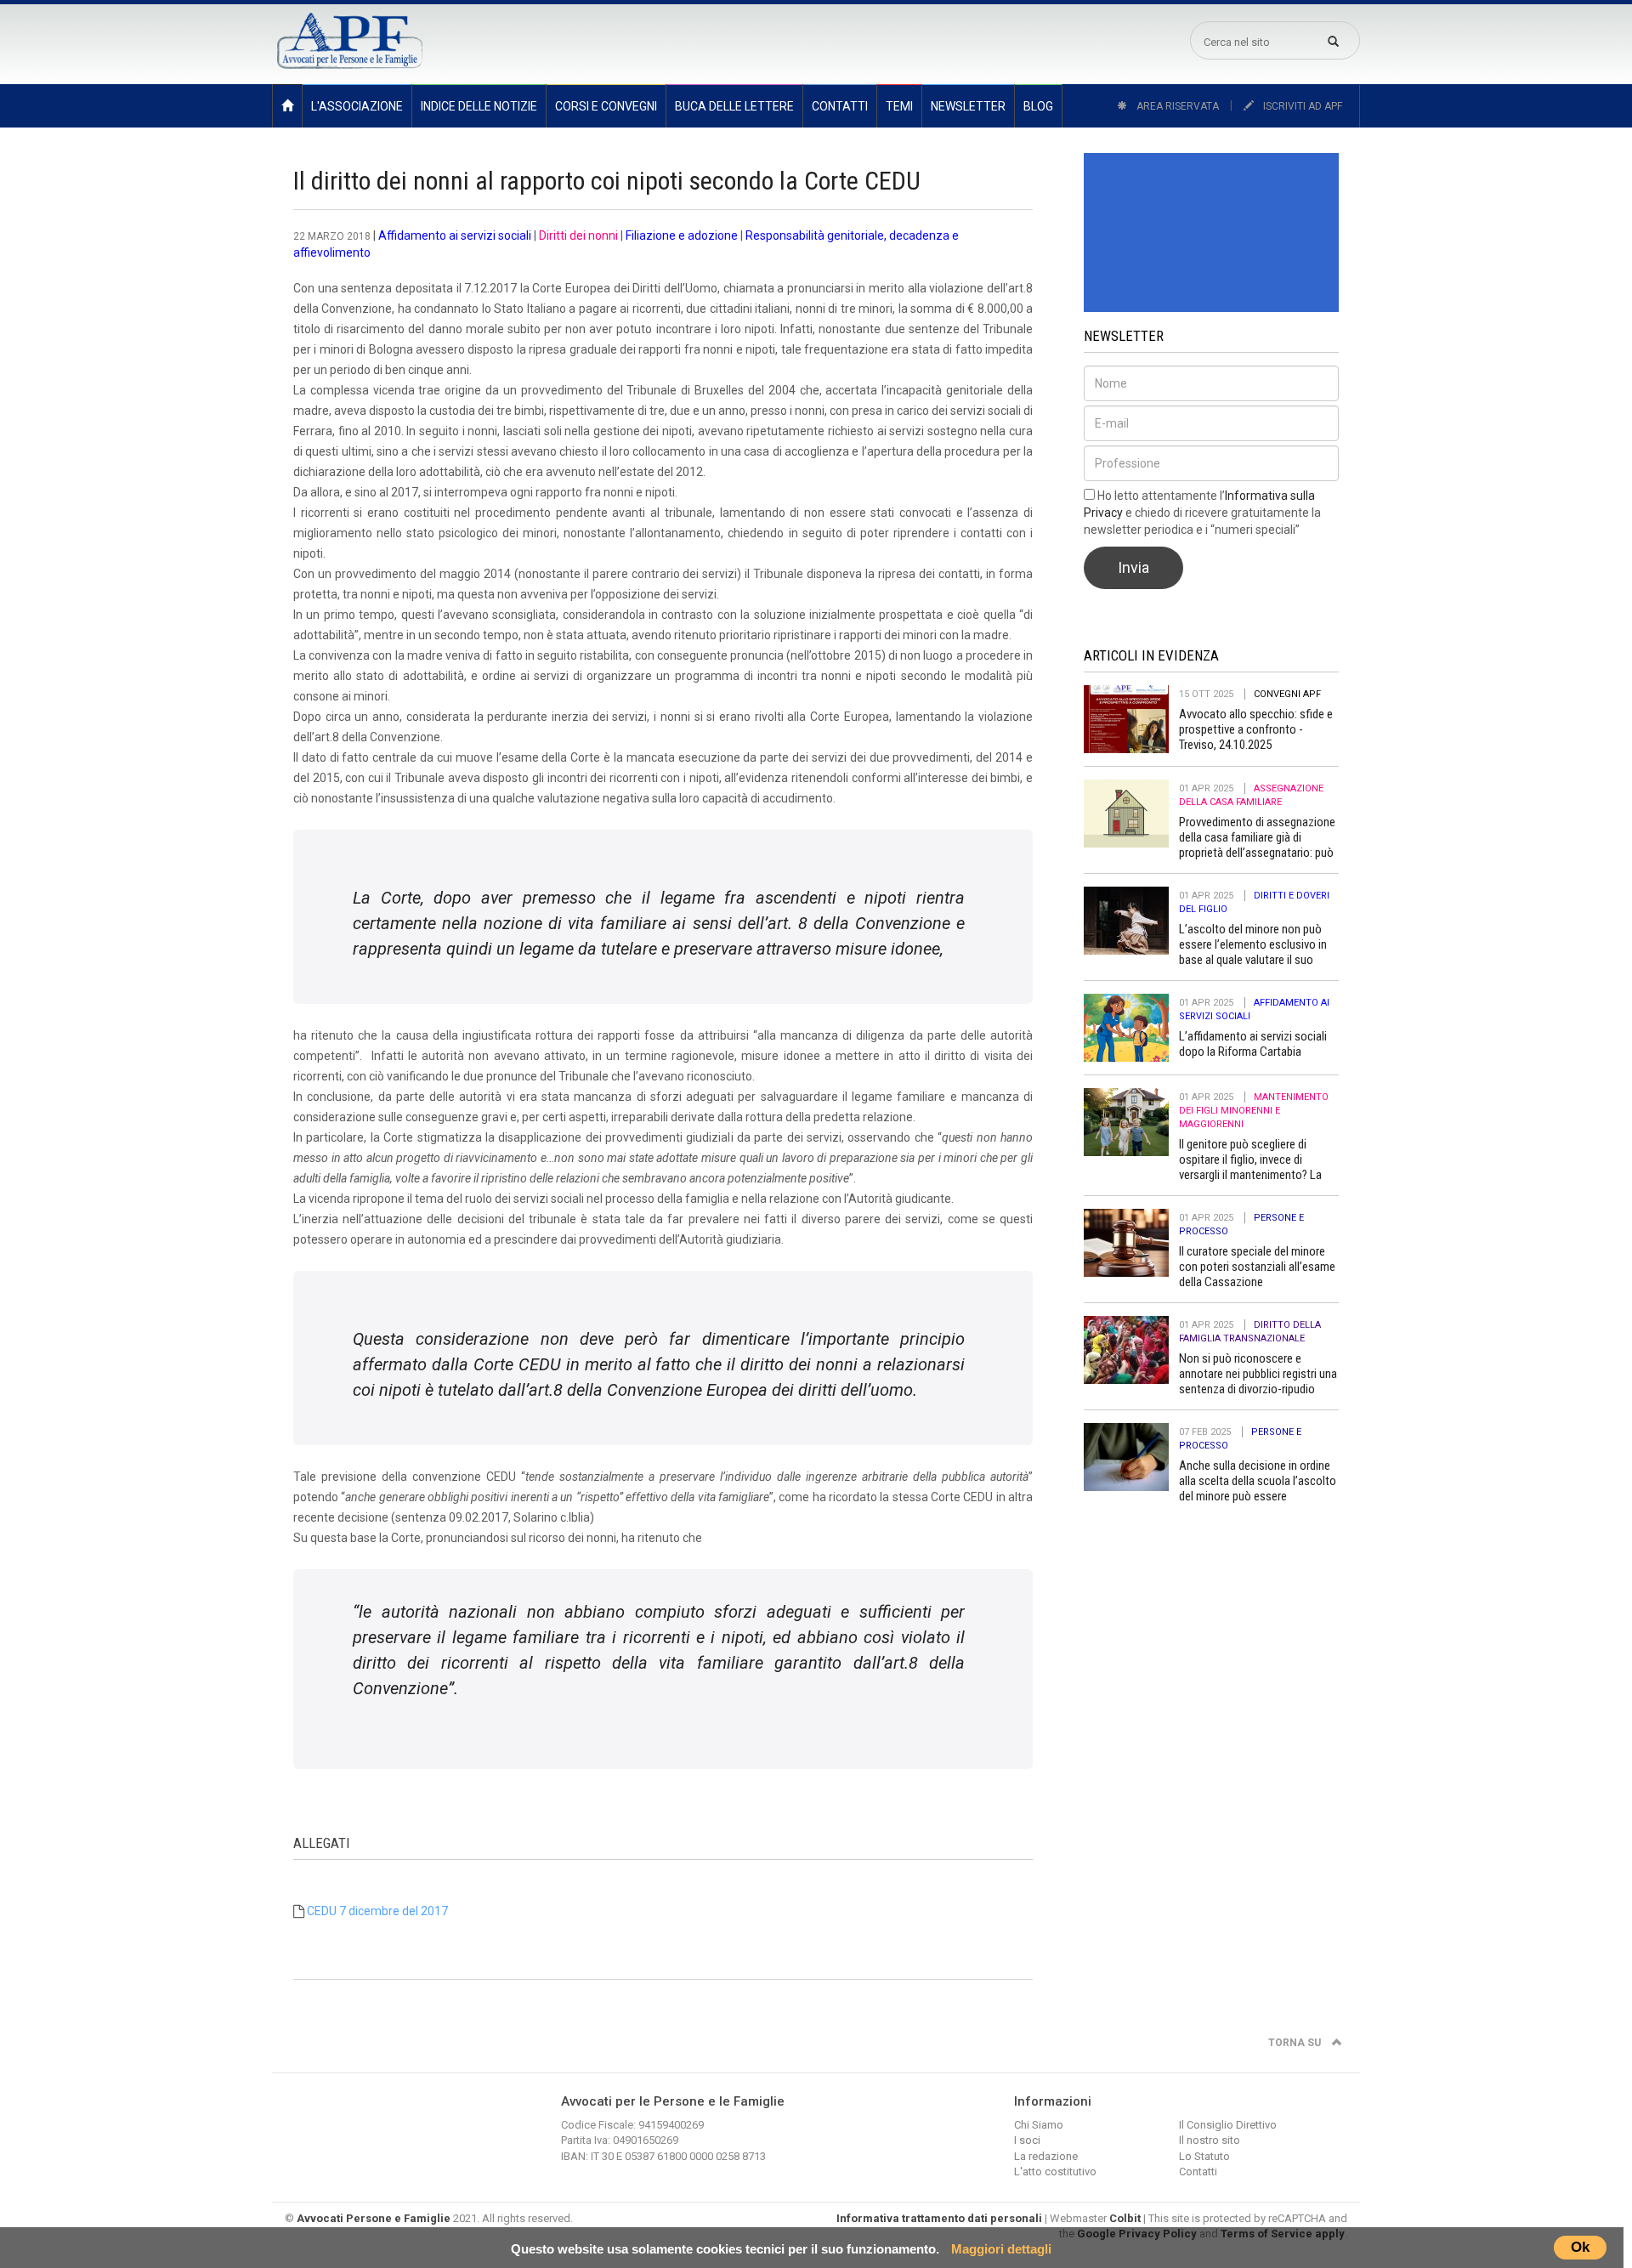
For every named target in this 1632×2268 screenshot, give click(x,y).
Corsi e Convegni (606, 106)
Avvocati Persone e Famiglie (374, 2218)
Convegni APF (1287, 694)
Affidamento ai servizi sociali (455, 235)
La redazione (1046, 2156)
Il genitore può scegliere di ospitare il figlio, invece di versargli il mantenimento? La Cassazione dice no (1250, 1167)
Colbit (1125, 2218)
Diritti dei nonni (578, 235)
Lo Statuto (1204, 2156)
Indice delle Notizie (479, 106)
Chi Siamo (1039, 2125)
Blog (1038, 106)
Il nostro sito (1210, 2140)
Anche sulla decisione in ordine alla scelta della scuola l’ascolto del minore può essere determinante (1258, 1488)
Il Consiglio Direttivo (1228, 2125)
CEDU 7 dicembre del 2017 (377, 1911)
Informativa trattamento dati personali (939, 2218)
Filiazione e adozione (682, 235)
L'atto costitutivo (1055, 2172)
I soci (1027, 2140)
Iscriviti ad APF (1301, 106)
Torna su (1296, 2043)
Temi (899, 106)
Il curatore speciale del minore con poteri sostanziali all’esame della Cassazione (1257, 1267)
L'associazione (357, 106)
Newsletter (968, 106)
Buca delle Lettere (734, 106)
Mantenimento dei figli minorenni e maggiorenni (1254, 1111)
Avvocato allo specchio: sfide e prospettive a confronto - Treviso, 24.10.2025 (1256, 729)
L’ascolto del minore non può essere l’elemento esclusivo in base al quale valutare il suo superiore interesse (1253, 952)
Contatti (840, 106)
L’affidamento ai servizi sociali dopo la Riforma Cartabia (1253, 1044)
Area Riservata (1176, 106)
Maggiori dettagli (1001, 2249)
